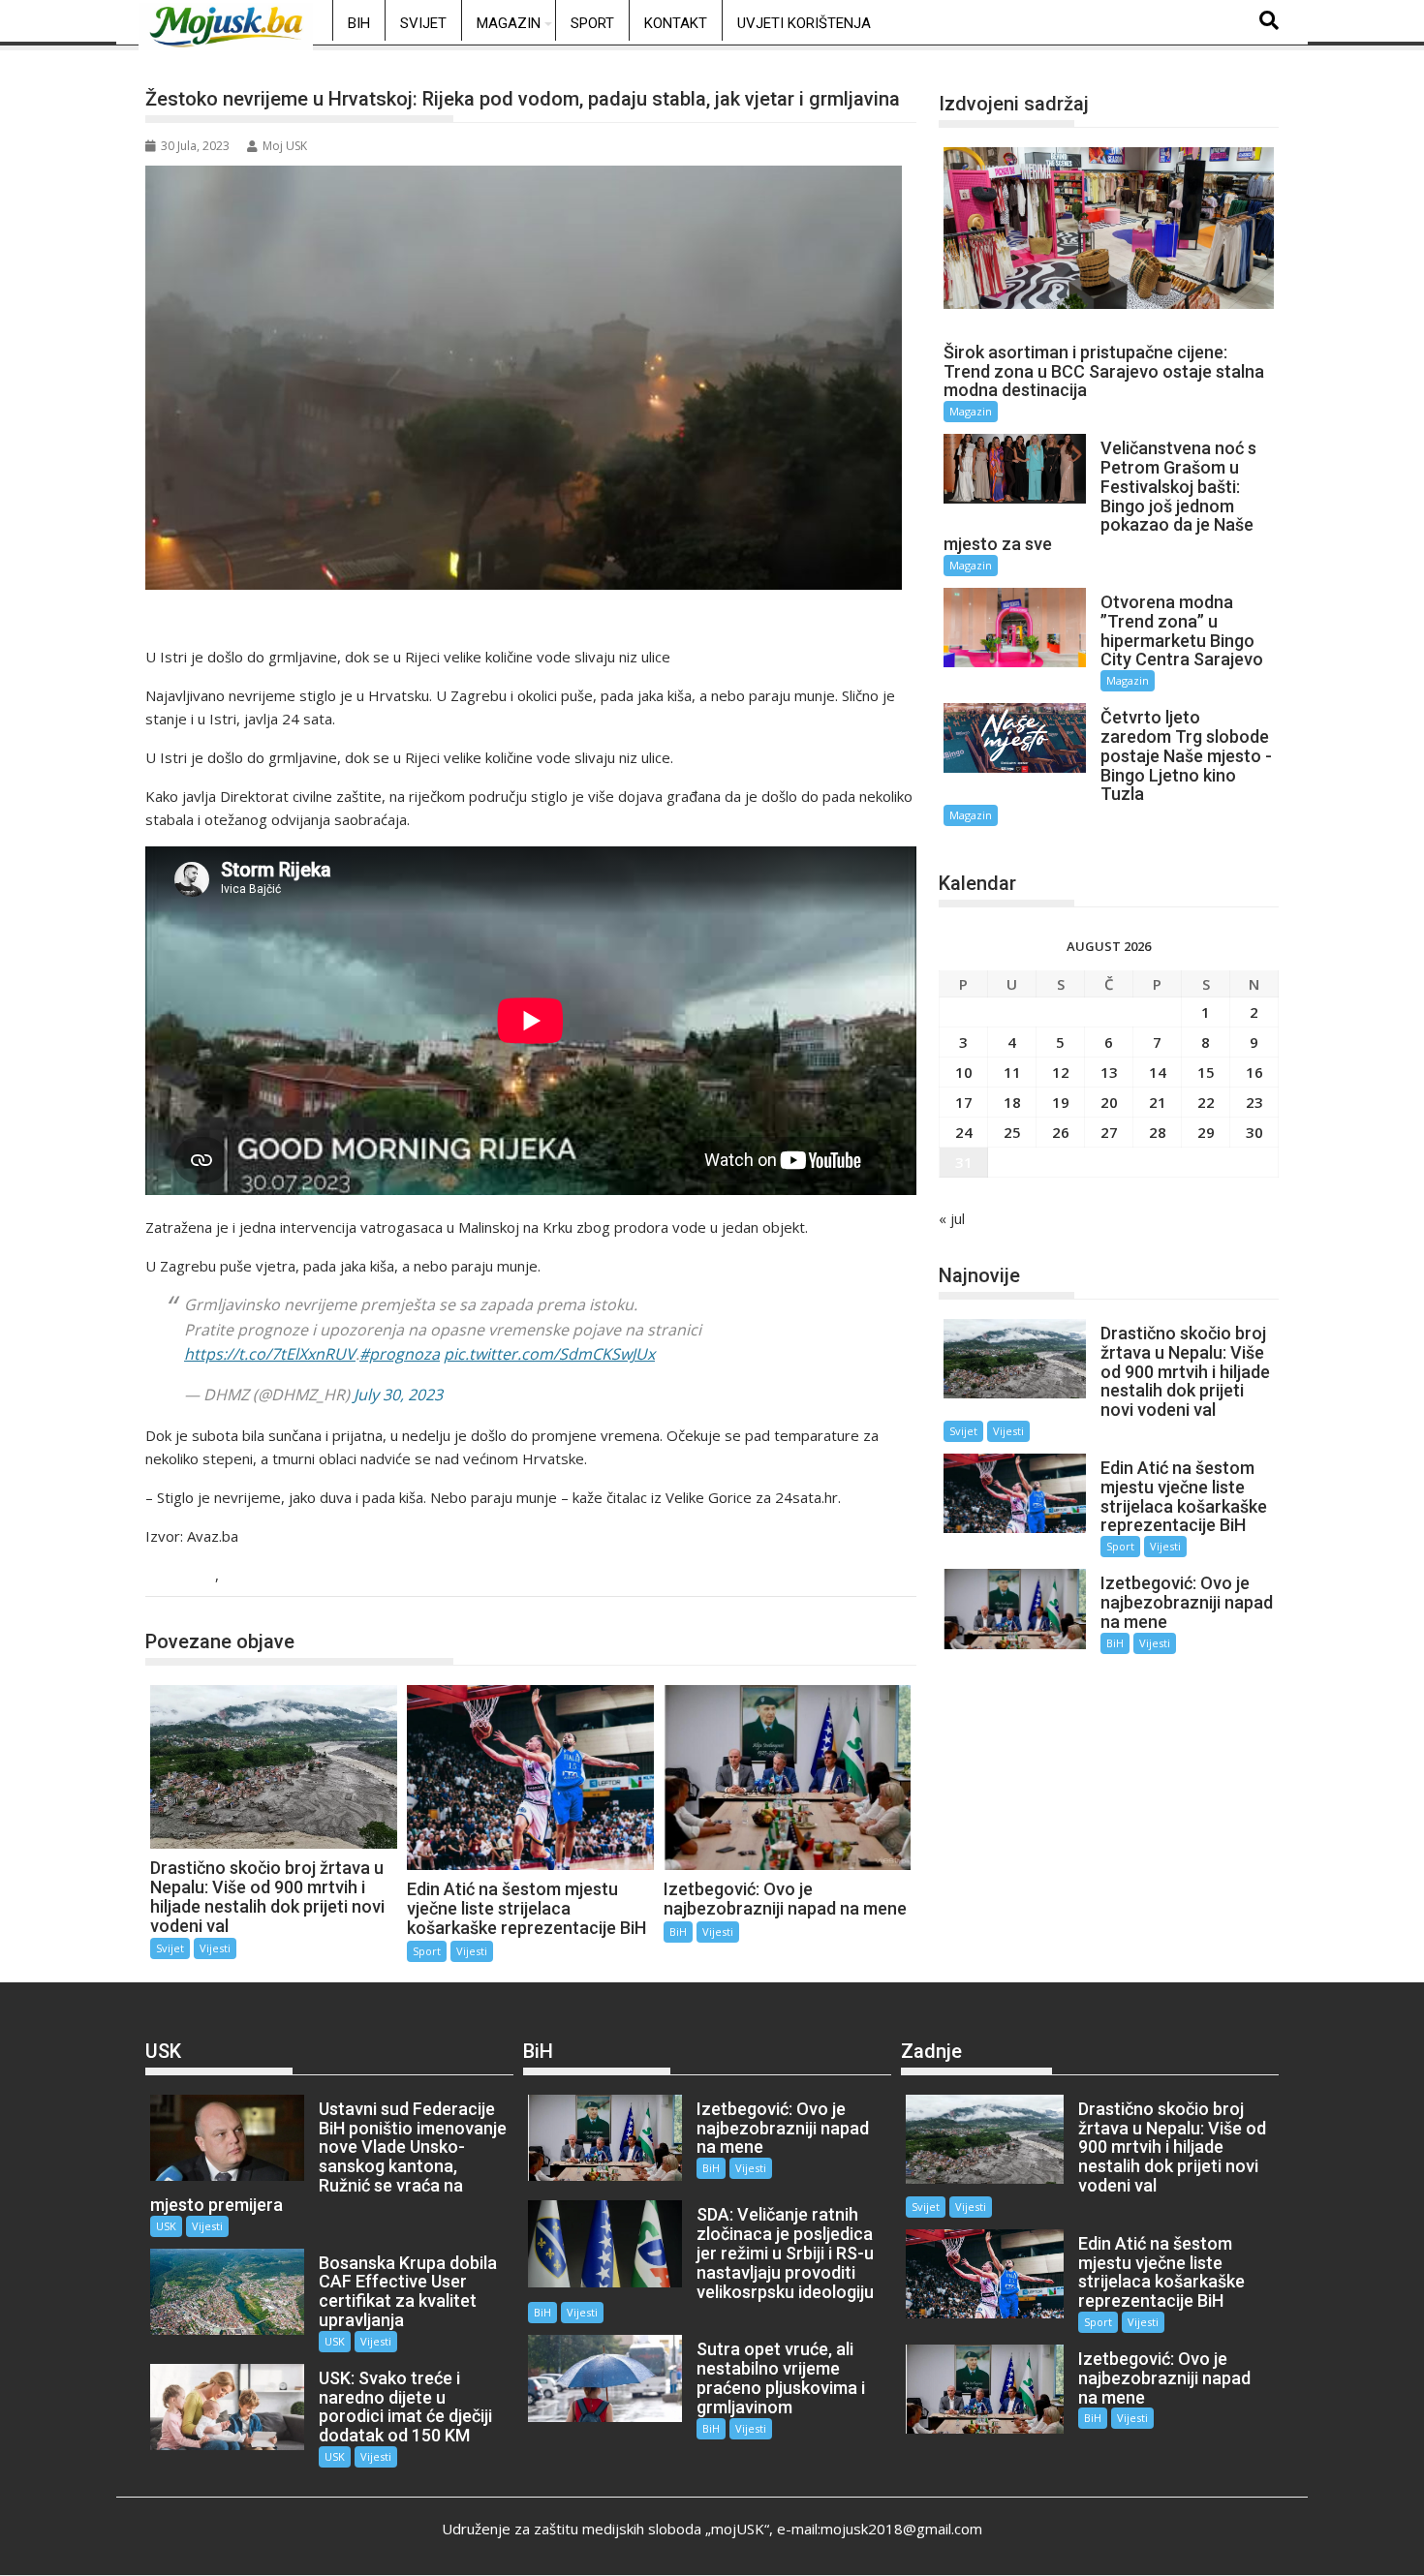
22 (1206, 1102)
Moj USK (285, 146)
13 (1109, 1072)
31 (964, 1162)
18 (1012, 1102)
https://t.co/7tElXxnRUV (270, 1354)
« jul (952, 1218)
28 (1158, 1132)
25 (1012, 1132)
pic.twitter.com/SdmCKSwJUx (549, 1354)
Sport (592, 23)
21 (1158, 1102)
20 (1109, 1102)
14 (1158, 1072)
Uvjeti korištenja (804, 23)
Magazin (509, 23)
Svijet (423, 23)
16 (1254, 1072)
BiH (359, 23)
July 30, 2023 (398, 1395)
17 (964, 1102)
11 (1012, 1072)
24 (964, 1132)
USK (166, 2226)
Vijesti (247, 1576)
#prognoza (400, 1354)
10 (964, 1072)
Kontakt (676, 23)
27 (1109, 1132)
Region (188, 1576)
